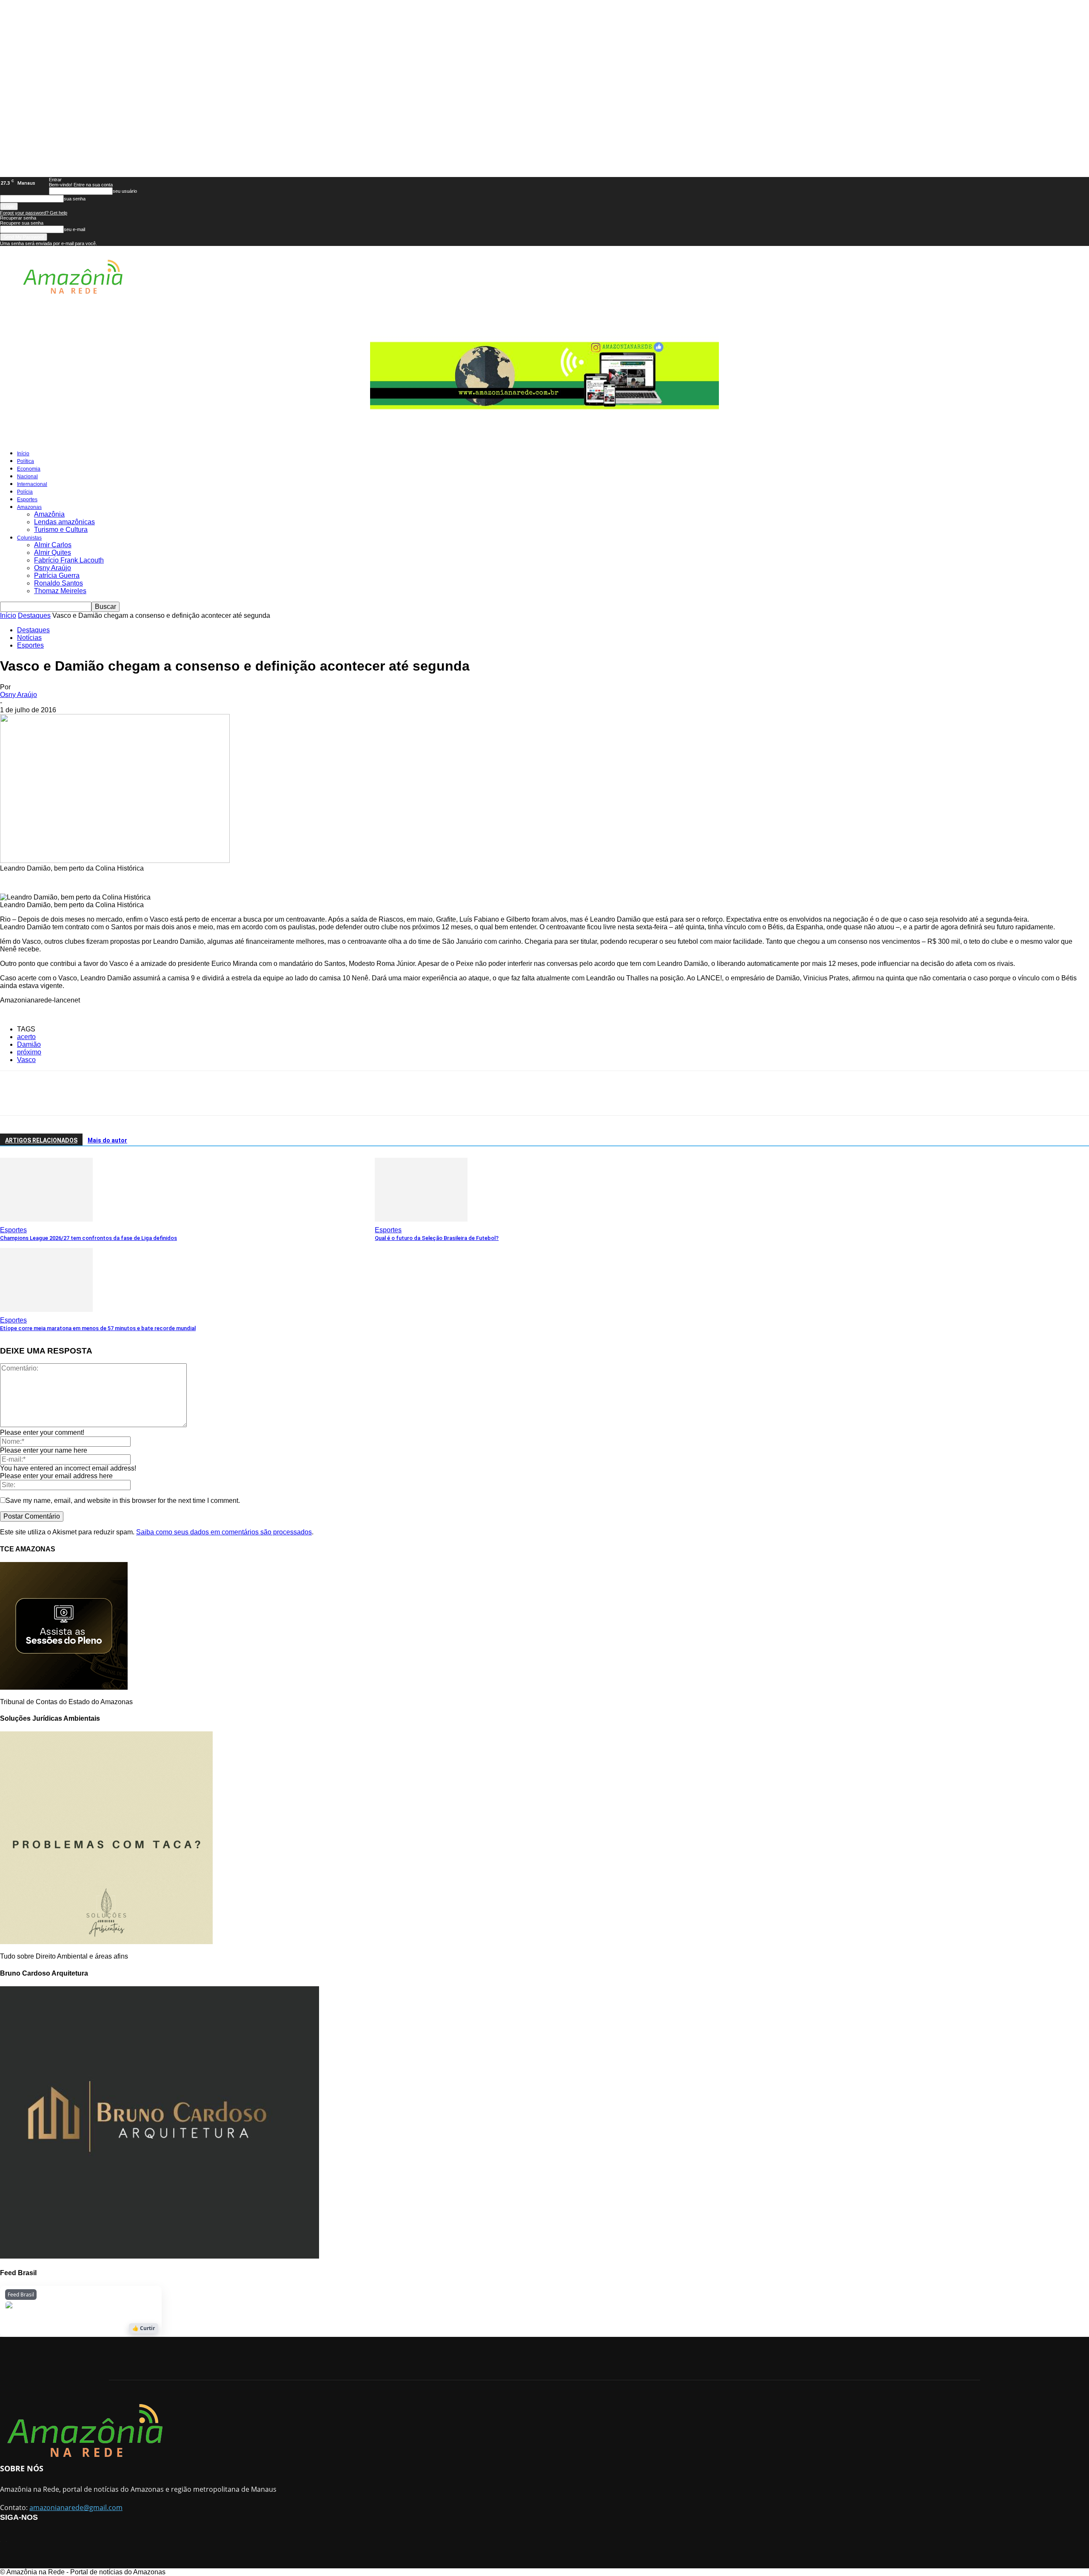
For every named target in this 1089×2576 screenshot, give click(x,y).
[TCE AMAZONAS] (64, 1687)
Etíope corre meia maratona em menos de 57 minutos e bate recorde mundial (98, 1328)
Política (26, 461)
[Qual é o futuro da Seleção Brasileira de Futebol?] (421, 1219)
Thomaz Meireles (60, 591)
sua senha (75, 199)
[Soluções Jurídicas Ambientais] (106, 1942)
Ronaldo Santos (58, 583)
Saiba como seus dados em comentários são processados (224, 1532)
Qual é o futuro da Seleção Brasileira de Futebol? (437, 1238)
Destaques (34, 615)
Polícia (25, 492)
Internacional (32, 484)
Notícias (29, 638)
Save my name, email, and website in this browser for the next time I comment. (123, 1501)
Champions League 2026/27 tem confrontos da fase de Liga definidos (88, 1238)
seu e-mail (74, 229)
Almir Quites (53, 553)
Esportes (27, 500)
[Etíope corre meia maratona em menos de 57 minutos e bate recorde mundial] (46, 1309)
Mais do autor (107, 1140)
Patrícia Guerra (57, 575)
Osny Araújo (53, 568)
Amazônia (49, 514)
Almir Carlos (53, 545)
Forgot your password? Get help (34, 213)
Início (23, 454)
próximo (29, 1052)
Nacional (27, 477)
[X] (41, 1093)
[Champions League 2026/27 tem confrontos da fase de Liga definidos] (46, 1219)
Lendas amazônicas (64, 522)
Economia (29, 469)
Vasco (26, 1060)
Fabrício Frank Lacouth (69, 560)
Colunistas (29, 538)
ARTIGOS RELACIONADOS (41, 1140)
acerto (26, 1037)
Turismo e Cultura (61, 530)
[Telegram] (97, 1093)
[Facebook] (13, 1093)
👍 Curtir (144, 2328)
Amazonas (29, 507)
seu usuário (125, 191)
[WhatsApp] (69, 1093)
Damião (29, 1044)
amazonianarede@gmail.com (76, 2507)
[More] (131, 1093)
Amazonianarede (59, 2308)
